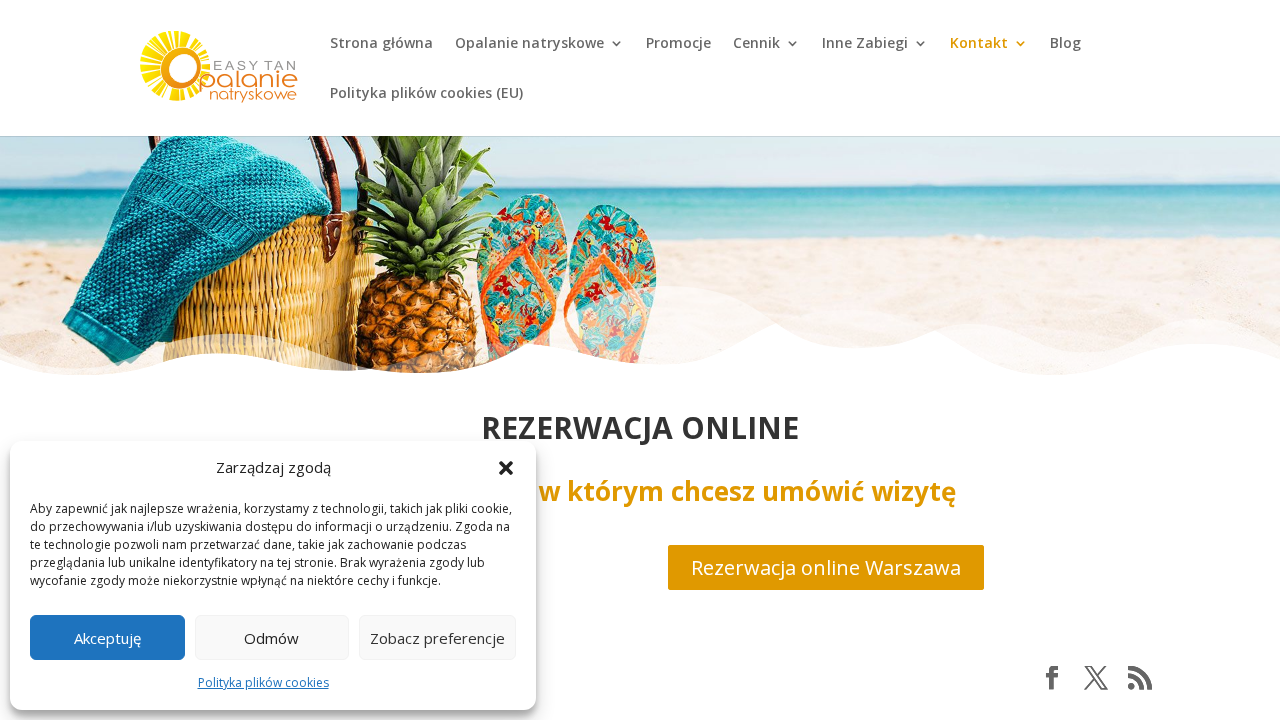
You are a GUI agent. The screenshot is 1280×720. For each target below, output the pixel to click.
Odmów (271, 638)
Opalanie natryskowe (529, 44)
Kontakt (979, 44)
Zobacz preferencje (437, 638)
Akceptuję (107, 638)
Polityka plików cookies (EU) (426, 94)
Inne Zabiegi (865, 44)
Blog (1065, 44)
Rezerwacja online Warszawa (826, 567)
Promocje (678, 44)
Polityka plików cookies (263, 682)
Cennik (756, 44)
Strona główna (381, 44)
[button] (506, 468)
